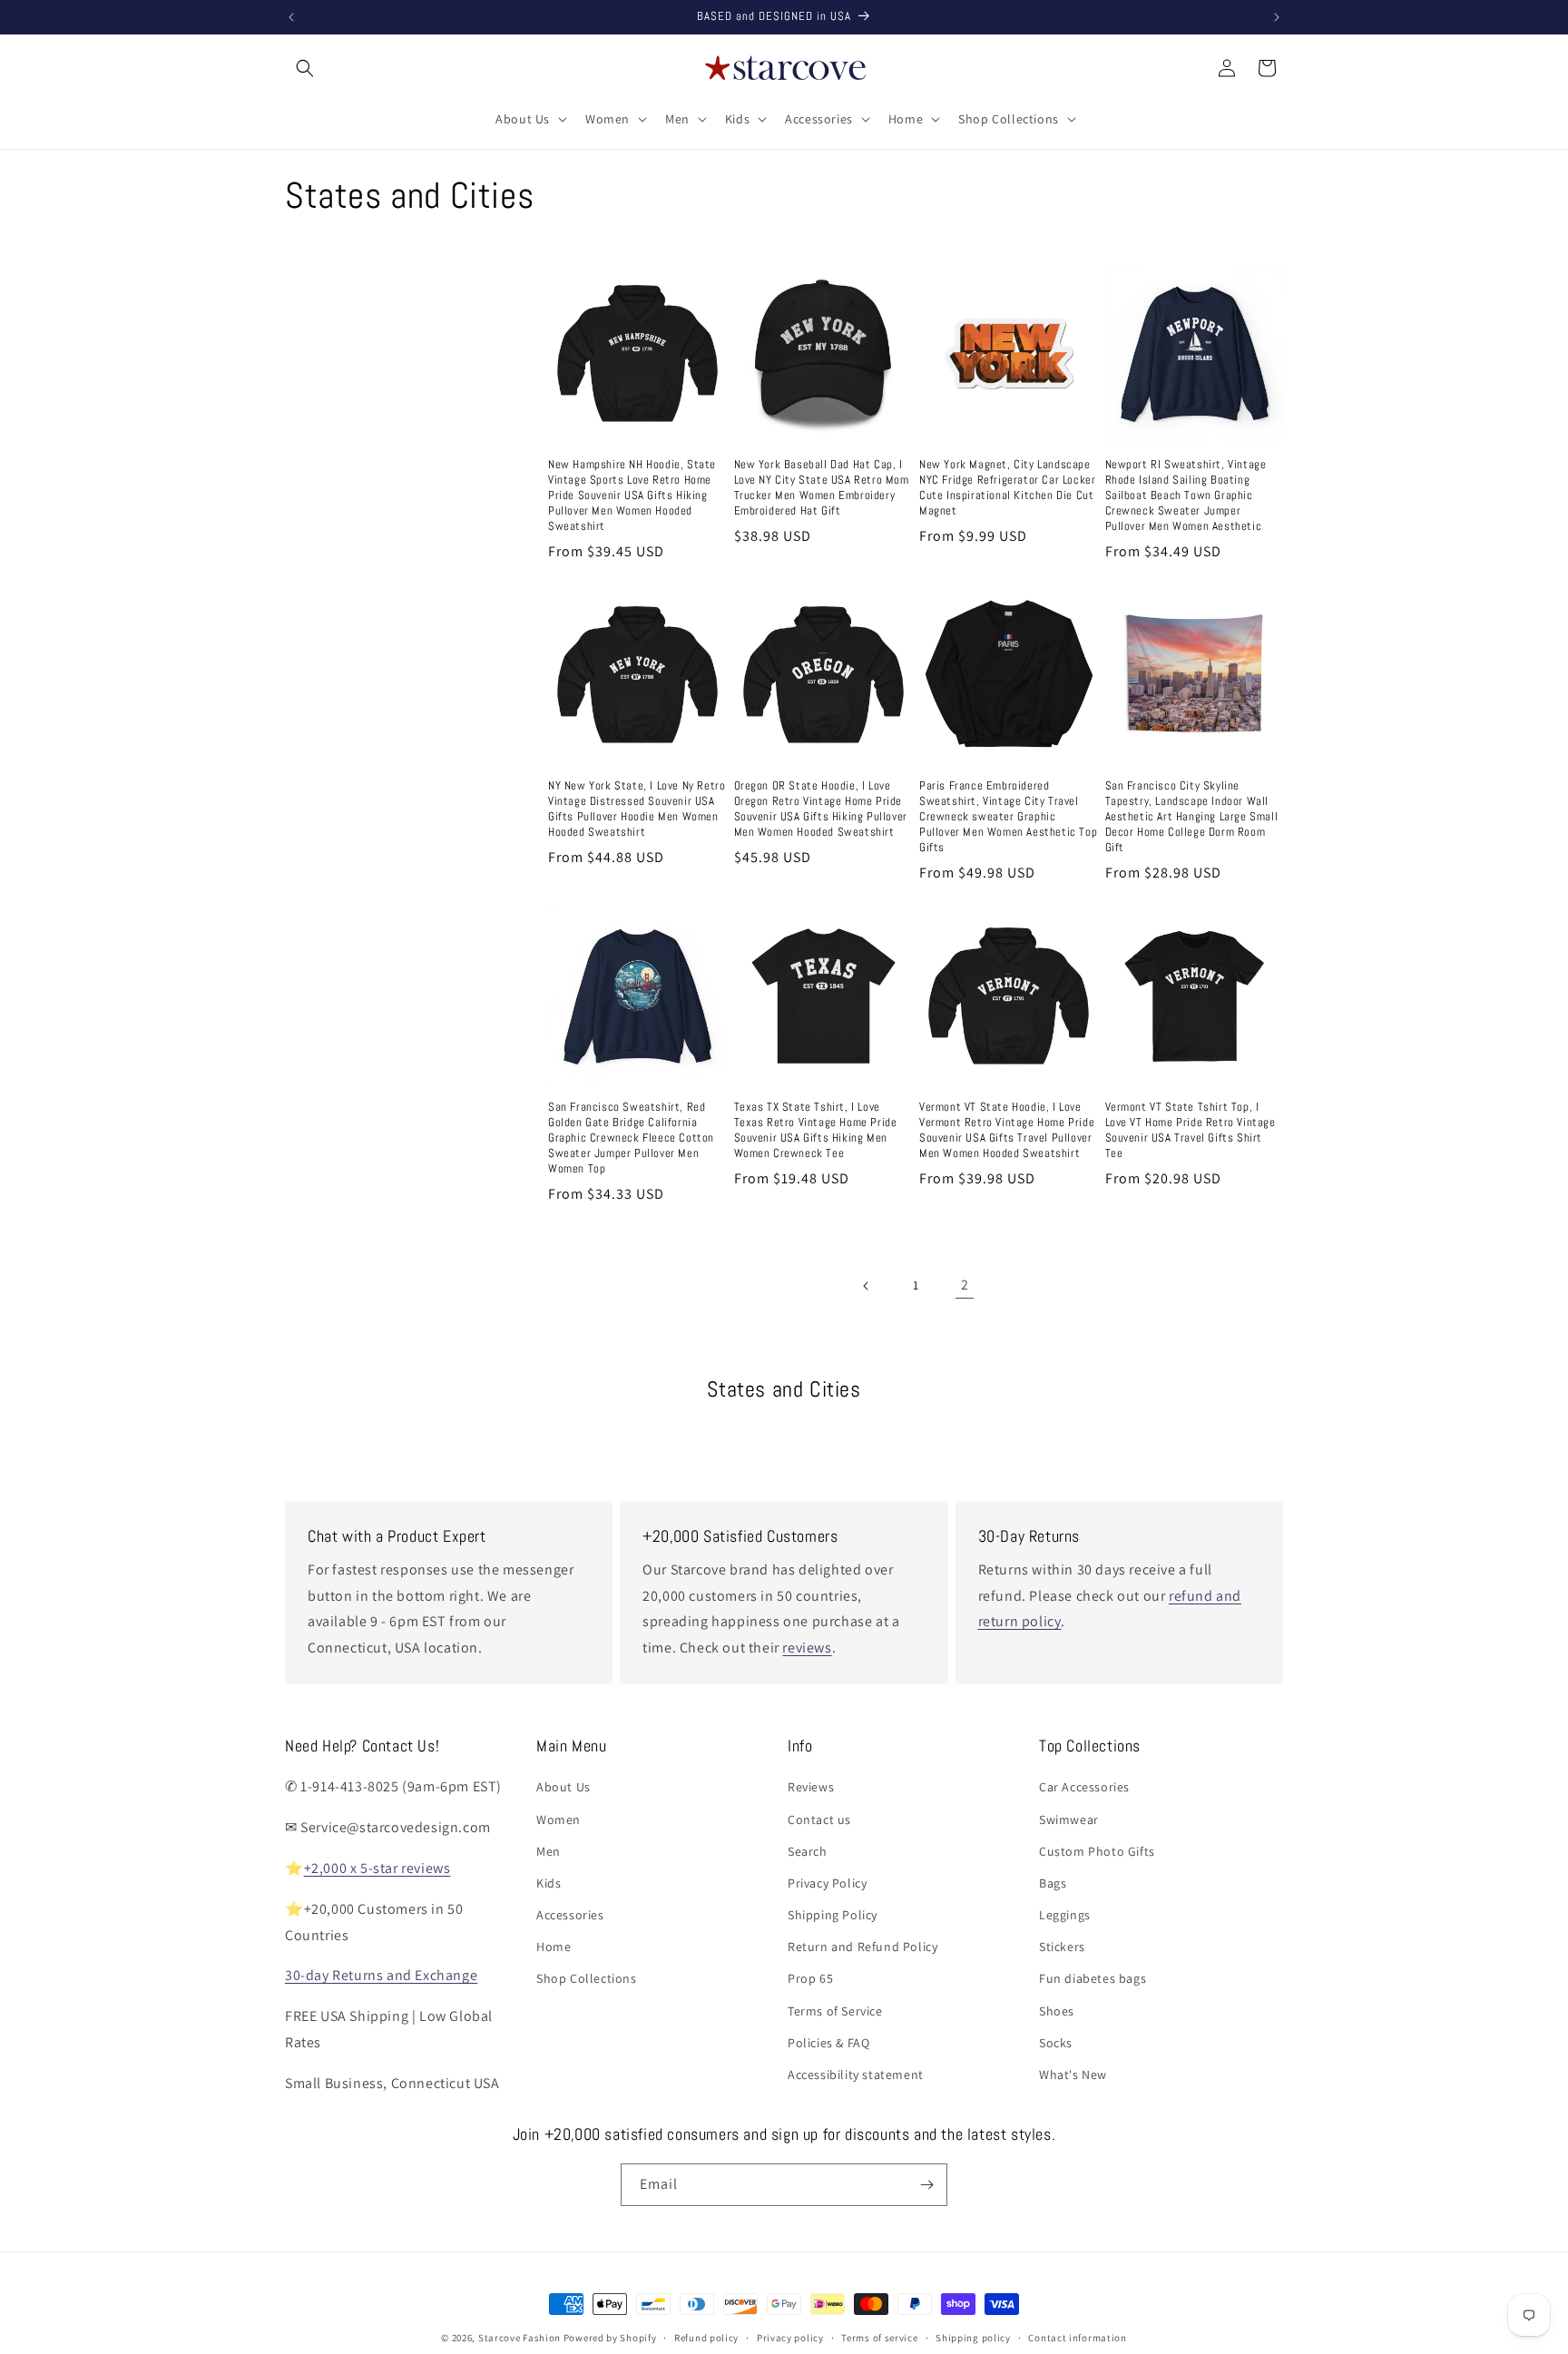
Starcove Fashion (519, 2338)
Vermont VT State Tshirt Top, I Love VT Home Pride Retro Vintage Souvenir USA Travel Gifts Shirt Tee (1191, 1130)
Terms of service (879, 2338)
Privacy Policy (827, 1883)
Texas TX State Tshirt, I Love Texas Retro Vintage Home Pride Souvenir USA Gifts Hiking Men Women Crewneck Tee (816, 1130)
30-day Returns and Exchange (381, 1975)
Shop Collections (587, 1978)
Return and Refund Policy (862, 1947)
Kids (549, 1883)
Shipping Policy (833, 1915)
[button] (305, 68)
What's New (1073, 2074)
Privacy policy (790, 2338)
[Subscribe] (926, 2185)
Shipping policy (973, 2338)
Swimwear (1069, 1819)
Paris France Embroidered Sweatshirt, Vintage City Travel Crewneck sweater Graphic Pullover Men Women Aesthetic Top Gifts (1008, 817)
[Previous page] (867, 1286)
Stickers (1062, 1947)
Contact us (819, 1819)
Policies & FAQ (828, 2043)
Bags (1053, 1883)
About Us (563, 1787)
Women (559, 1819)
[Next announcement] (1277, 17)
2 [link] (965, 1285)
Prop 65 (810, 1978)
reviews (807, 1648)
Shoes (1057, 2011)
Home (554, 1947)
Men (549, 1851)
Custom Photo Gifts (1097, 1851)
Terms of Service (835, 2011)
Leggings (1065, 1915)
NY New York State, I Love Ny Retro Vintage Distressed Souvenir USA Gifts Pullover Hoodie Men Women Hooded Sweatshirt (637, 809)
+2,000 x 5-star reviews (377, 1868)
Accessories (570, 1915)
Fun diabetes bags (1093, 1978)
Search (808, 1851)
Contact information (1077, 2338)
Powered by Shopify (610, 2338)
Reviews (811, 1787)
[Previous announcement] (291, 17)
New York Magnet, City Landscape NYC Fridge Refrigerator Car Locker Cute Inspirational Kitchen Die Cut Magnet (1007, 488)
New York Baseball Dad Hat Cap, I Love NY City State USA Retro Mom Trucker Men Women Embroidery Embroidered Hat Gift (822, 488)
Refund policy (706, 2338)
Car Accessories (1084, 1787)
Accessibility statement (856, 2074)
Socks (1056, 2043)
